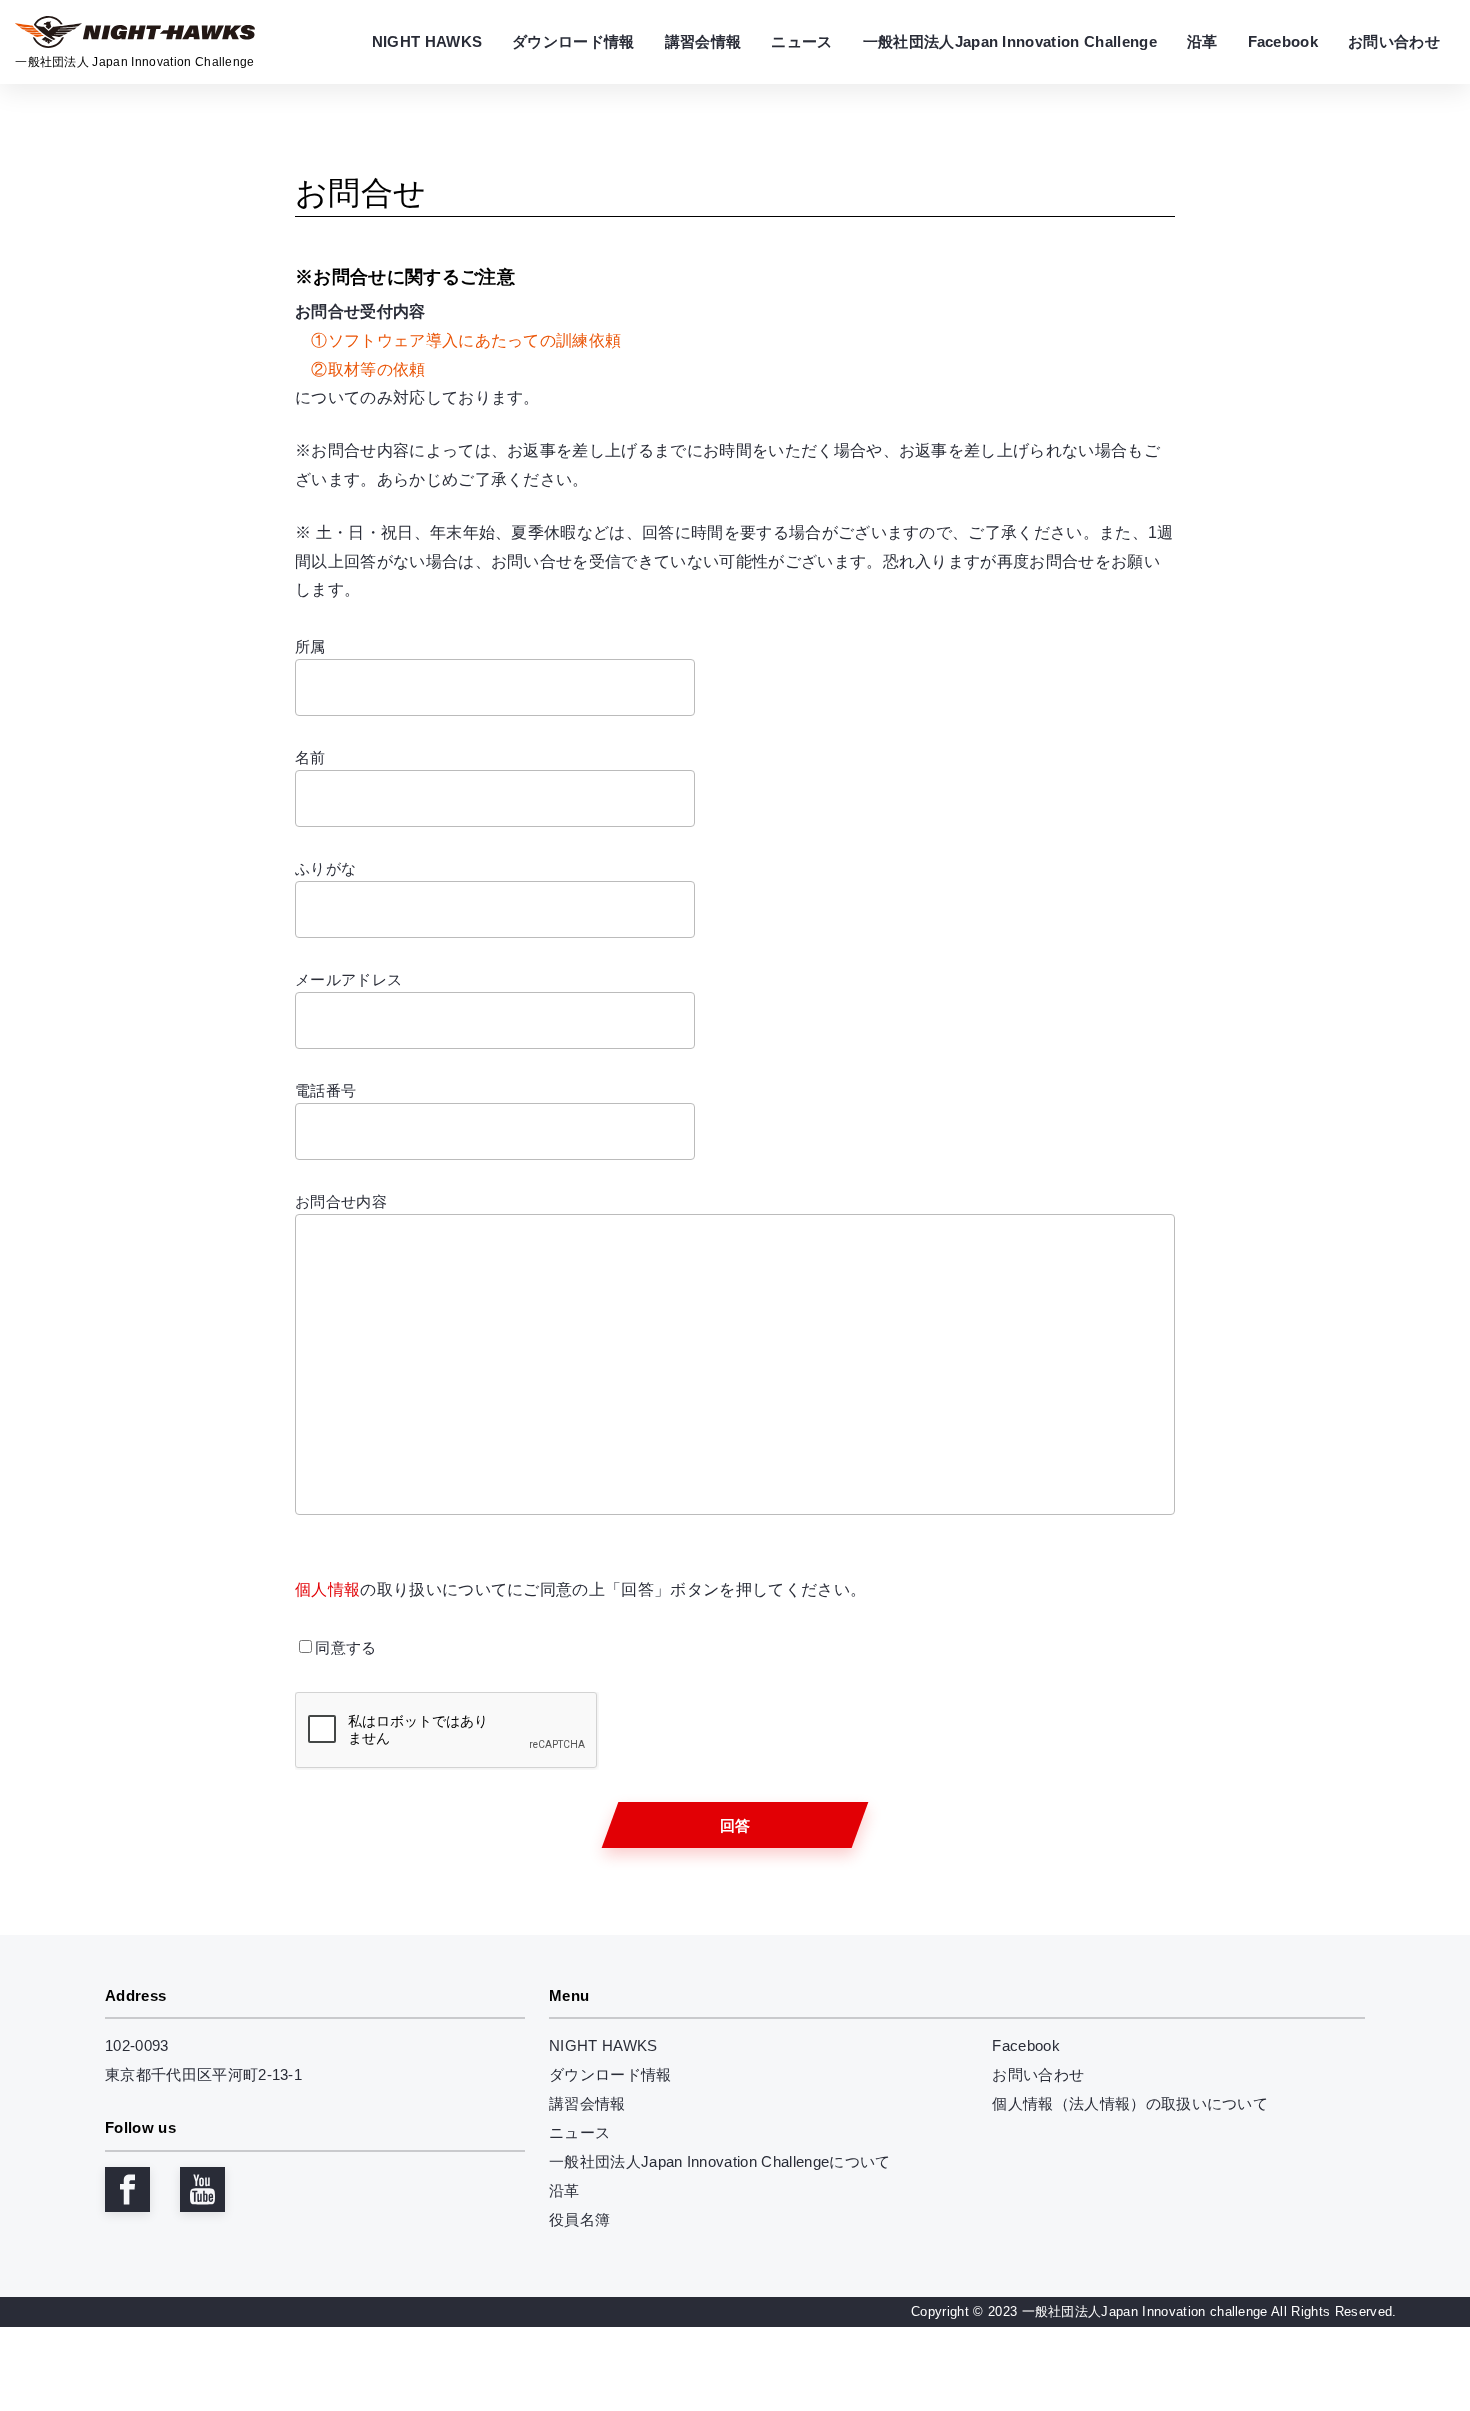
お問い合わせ (1038, 2074)
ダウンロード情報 (610, 2074)
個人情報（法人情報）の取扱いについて (1130, 2103)
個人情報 (327, 1589)
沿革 (564, 2190)
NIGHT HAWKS (603, 2045)
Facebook (1026, 2045)
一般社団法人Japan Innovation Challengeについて (720, 2161)
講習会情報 (587, 2103)
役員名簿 (579, 2219)
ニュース (579, 2132)
